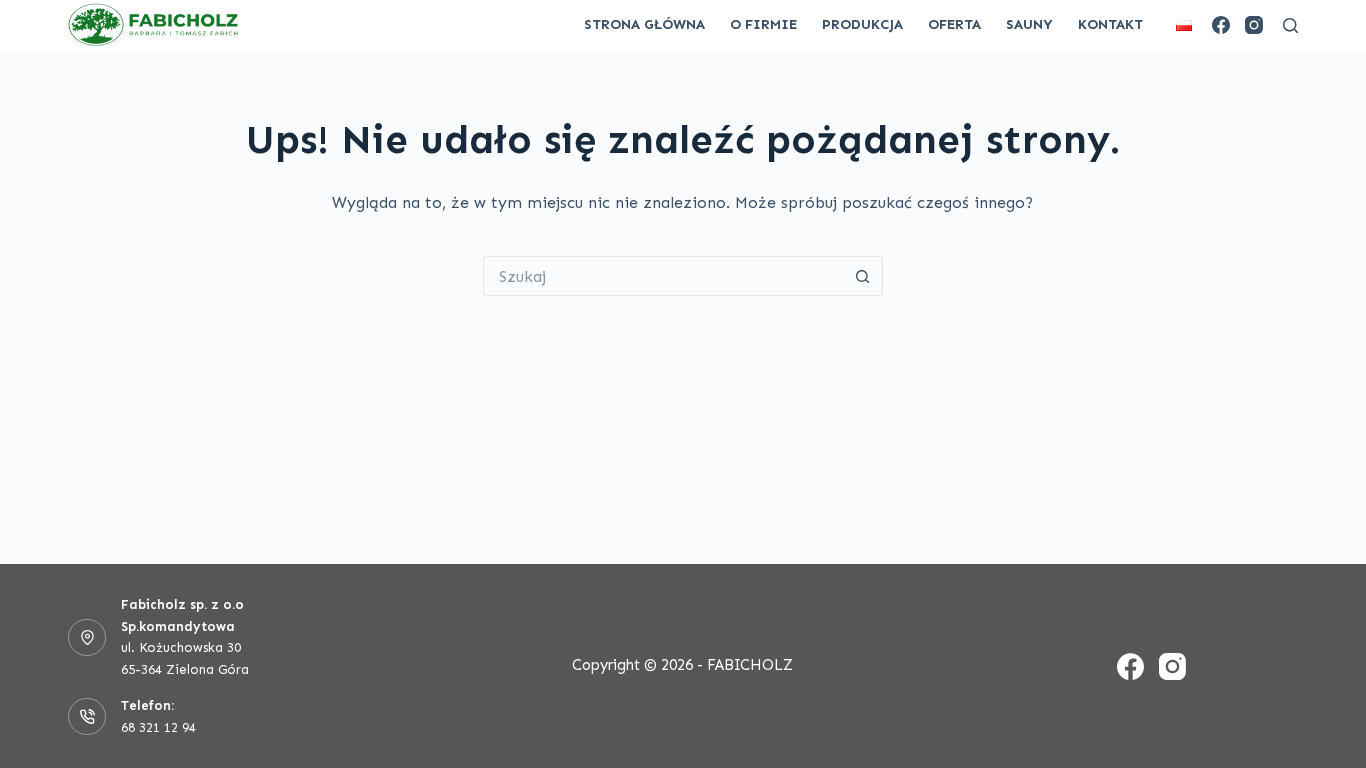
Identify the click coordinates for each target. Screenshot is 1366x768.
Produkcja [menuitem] (862, 24)
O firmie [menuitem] (763, 24)
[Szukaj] (1290, 25)
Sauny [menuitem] (1029, 24)
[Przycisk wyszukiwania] (863, 276)
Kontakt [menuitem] (1110, 24)
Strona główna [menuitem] (644, 24)
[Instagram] (1254, 25)
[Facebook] (1221, 25)
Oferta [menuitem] (954, 24)
